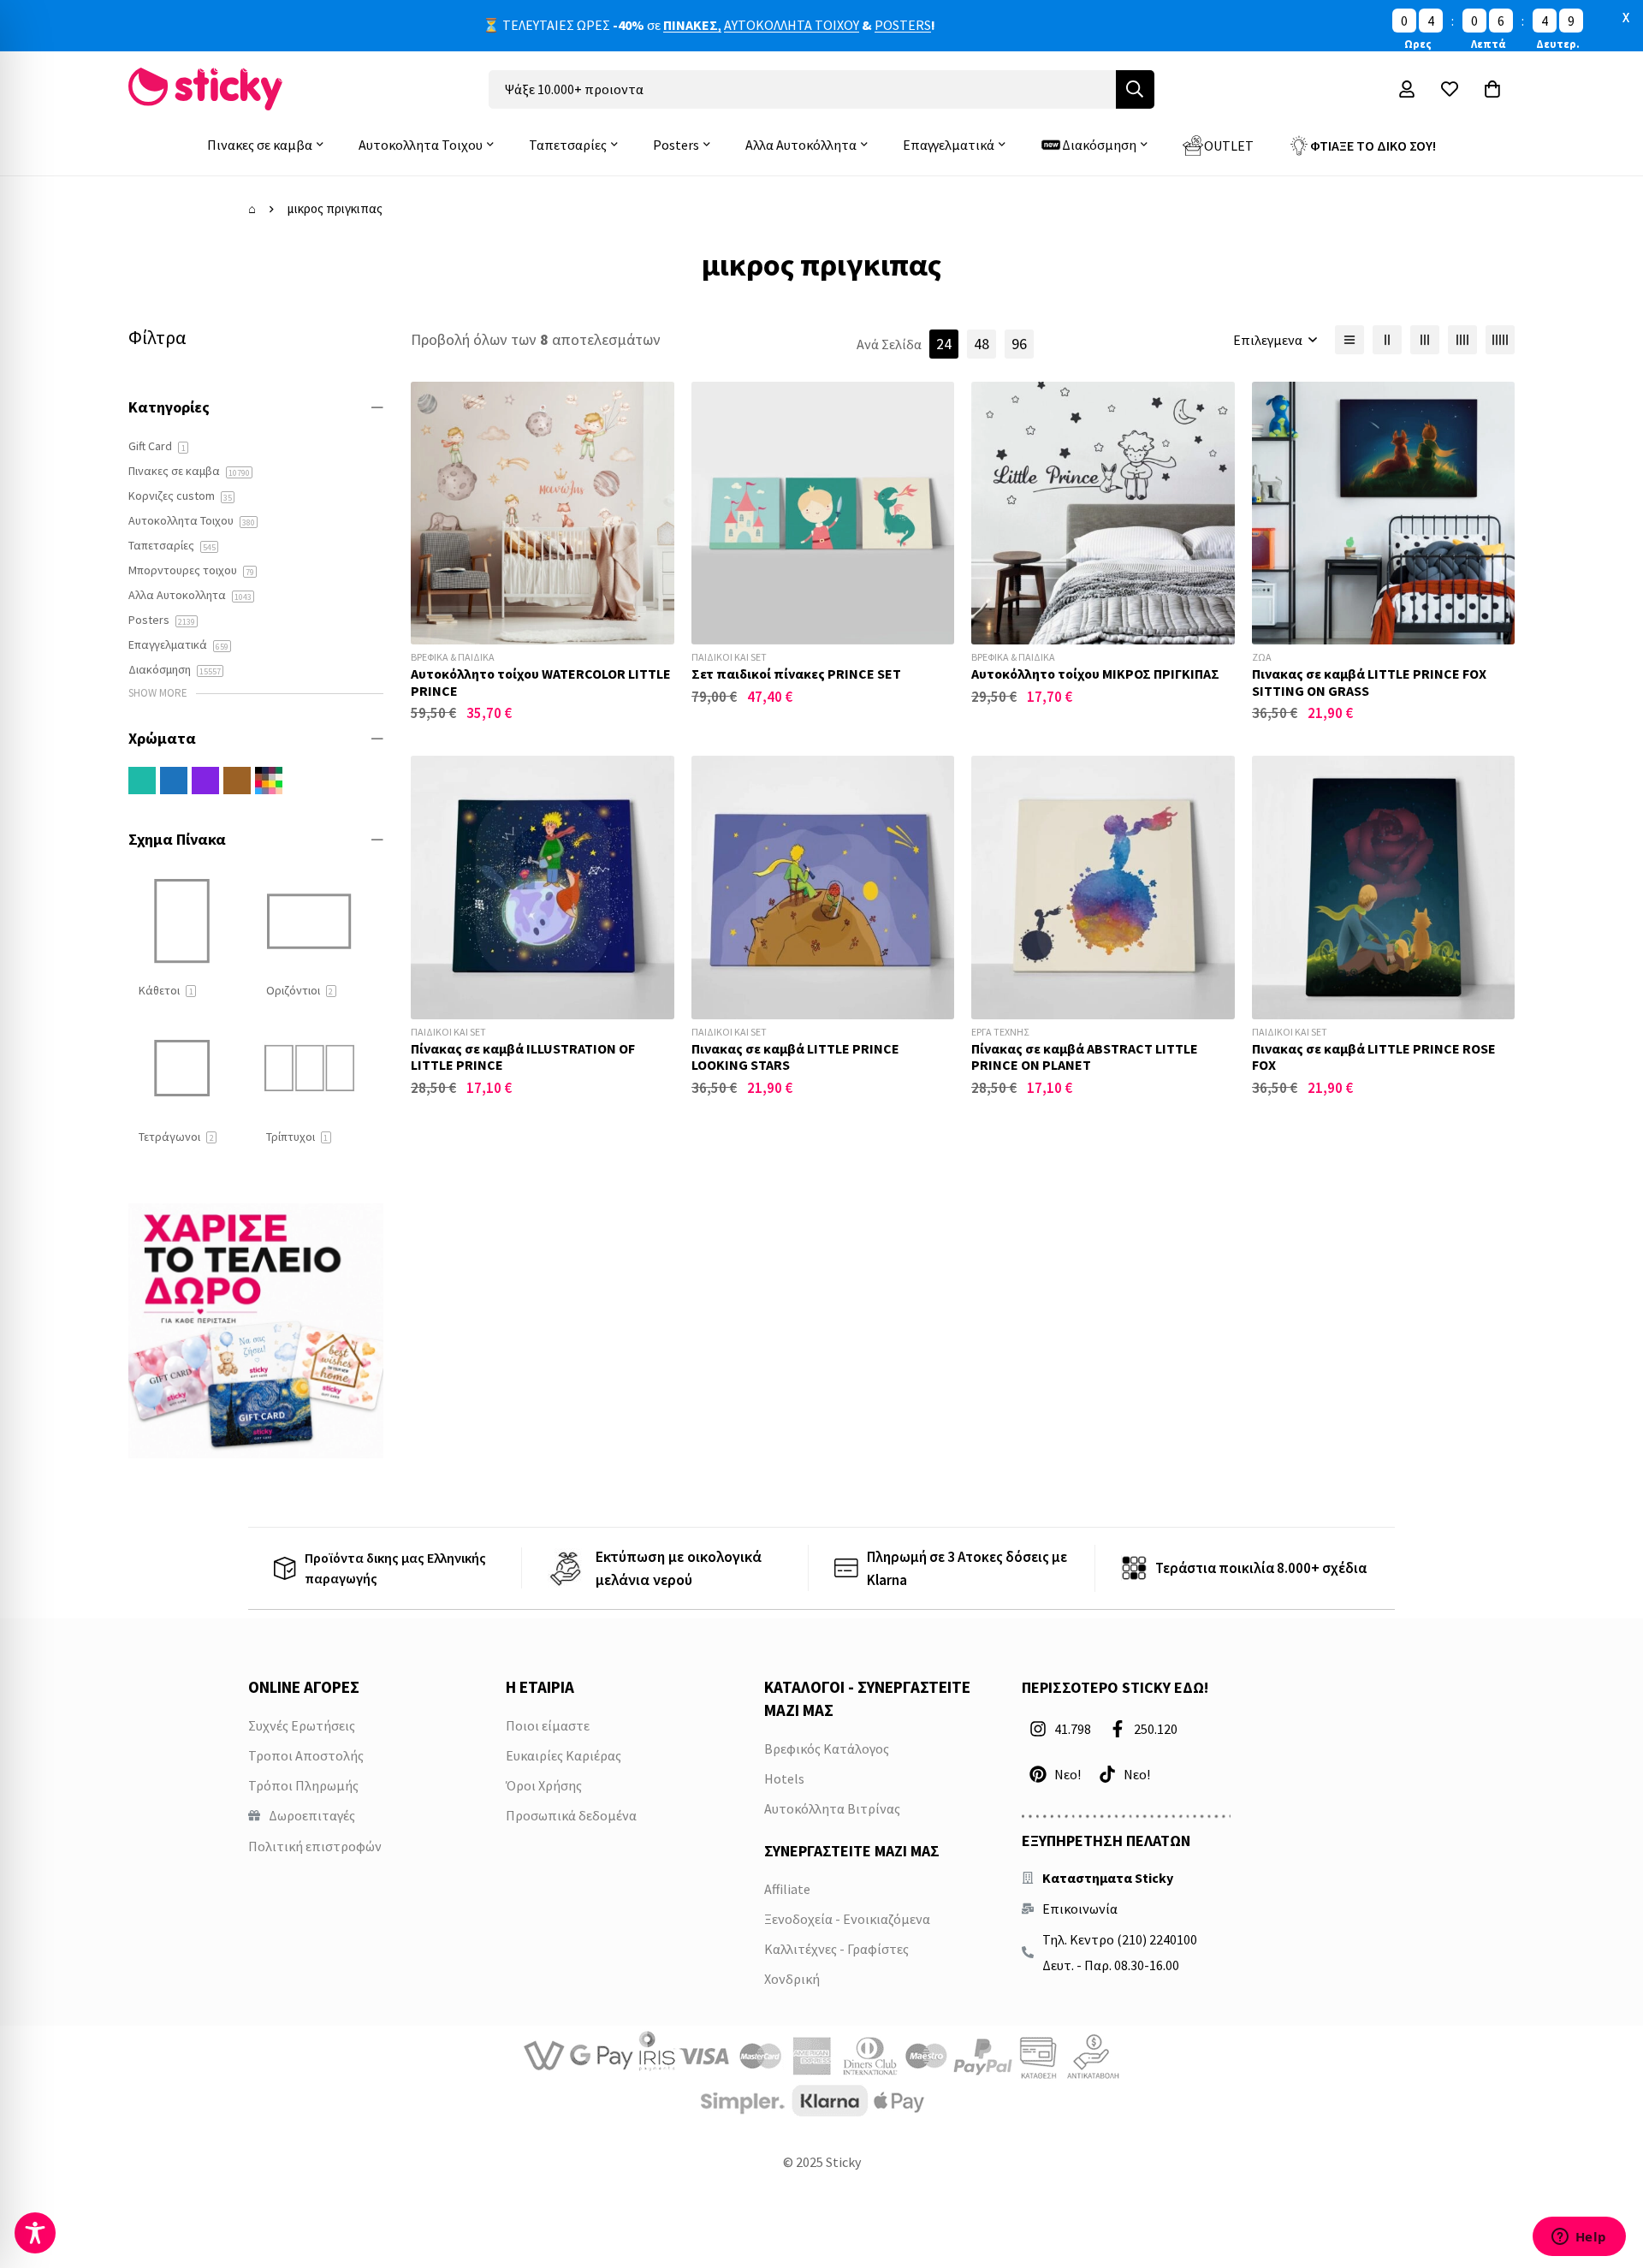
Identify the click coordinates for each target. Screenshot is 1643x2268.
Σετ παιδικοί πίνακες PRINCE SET (796, 674)
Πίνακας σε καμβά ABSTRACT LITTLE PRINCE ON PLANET (1085, 1057)
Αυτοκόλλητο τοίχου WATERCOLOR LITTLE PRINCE (541, 682)
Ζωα (1262, 657)
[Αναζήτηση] (1135, 89)
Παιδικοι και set (729, 657)
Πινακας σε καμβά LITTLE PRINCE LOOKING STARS (795, 1057)
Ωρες (1418, 44)
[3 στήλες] (1425, 340)
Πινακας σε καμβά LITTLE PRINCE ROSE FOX (1374, 1057)
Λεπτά (1488, 44)
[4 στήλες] (1462, 340)
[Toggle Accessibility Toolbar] (35, 2233)
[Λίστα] (1349, 340)
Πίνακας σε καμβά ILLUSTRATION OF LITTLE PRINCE (523, 1057)
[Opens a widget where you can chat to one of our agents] (1579, 2238)
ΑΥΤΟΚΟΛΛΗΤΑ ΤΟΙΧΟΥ (792, 25)
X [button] (1626, 17)
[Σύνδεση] (1407, 89)
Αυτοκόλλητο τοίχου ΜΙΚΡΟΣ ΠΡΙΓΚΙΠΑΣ (1095, 674)
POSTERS (903, 25)
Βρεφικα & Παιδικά (453, 657)
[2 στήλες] (1387, 340)
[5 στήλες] (1500, 340)
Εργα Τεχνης (1000, 1032)
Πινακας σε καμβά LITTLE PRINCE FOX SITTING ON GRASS (1369, 682)
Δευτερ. (1558, 44)
